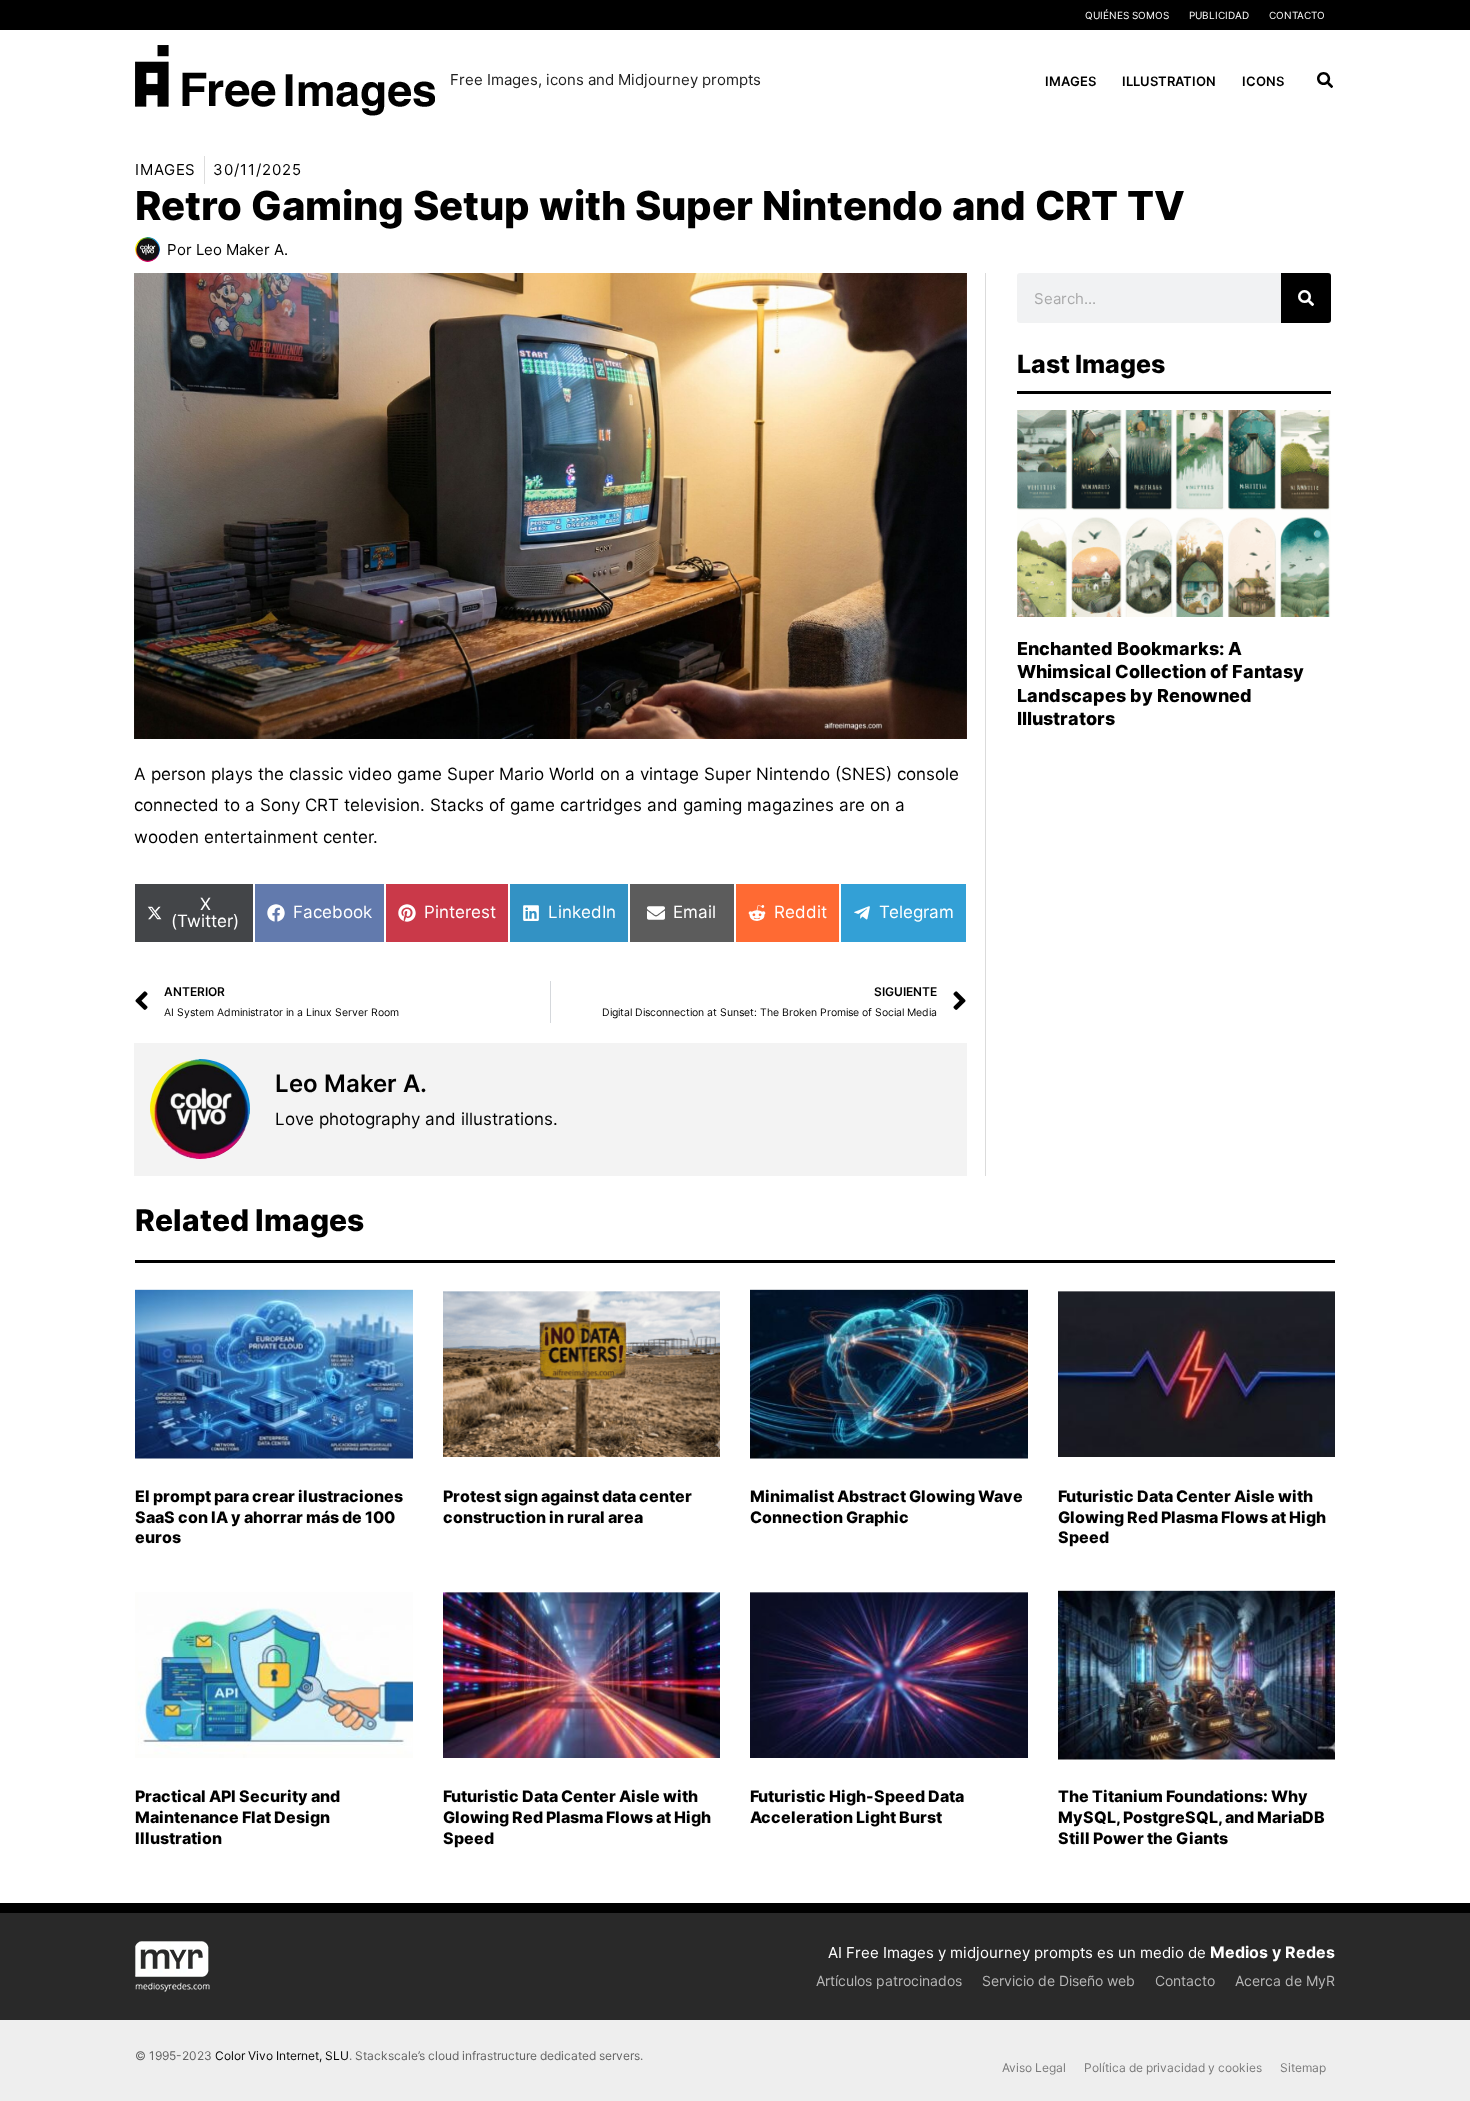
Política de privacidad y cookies (1173, 2067)
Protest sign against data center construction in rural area (567, 1506)
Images (165, 169)
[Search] (1306, 298)
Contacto (1297, 15)
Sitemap (1303, 2067)
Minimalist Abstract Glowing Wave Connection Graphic (886, 1506)
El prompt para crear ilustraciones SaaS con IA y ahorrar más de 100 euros (269, 1517)
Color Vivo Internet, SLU (282, 2055)
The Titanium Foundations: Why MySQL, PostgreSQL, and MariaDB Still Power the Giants (1191, 1817)
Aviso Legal (1034, 2067)
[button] (1326, 82)
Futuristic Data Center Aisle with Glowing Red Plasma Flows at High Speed (1192, 1517)
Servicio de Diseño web (1058, 1980)
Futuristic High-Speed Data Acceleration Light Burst (857, 1806)
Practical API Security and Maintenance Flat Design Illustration (237, 1817)
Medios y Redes (1272, 1952)
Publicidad (1219, 15)
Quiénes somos (1127, 15)
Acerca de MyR (1285, 1980)
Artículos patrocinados (889, 1980)
